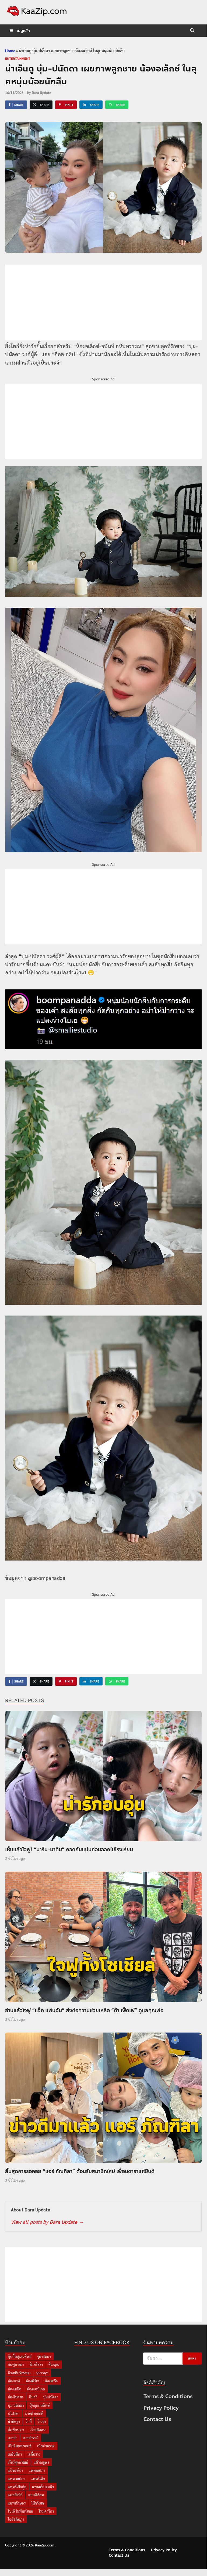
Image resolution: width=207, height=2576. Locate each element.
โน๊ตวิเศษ (38, 2503)
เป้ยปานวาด (46, 2446)
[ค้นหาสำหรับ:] (172, 2359)
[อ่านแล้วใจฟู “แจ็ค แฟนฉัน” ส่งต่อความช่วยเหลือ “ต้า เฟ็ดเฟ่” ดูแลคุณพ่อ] (103, 1938)
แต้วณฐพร (41, 2462)
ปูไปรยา (14, 2413)
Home (10, 51)
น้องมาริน (51, 2381)
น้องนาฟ (14, 2381)
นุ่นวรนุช (42, 2373)
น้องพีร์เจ (32, 2381)
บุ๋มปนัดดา (51, 2397)
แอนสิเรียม (36, 2495)
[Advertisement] (103, 302)
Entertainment (18, 59)
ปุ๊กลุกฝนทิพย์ (40, 2405)
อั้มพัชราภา (16, 2430)
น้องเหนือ (15, 2389)
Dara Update (41, 93)
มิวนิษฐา (14, 2421)
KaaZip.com (45, 2545)
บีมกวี (33, 2397)
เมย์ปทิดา (15, 2454)
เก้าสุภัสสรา (38, 2430)
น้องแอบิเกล (36, 2389)
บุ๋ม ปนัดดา (16, 2405)
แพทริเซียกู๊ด (17, 2487)
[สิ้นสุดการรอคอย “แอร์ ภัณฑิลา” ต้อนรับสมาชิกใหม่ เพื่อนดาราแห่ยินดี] (103, 2099)
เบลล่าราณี (31, 2438)
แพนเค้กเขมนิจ (43, 2487)
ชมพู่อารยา (16, 2364)
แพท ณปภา (16, 2479)
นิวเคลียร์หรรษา (19, 2373)
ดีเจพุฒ (54, 2364)
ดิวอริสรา (36, 2364)
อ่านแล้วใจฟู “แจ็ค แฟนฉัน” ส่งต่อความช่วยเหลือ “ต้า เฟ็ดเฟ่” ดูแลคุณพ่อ (84, 2010)
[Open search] (192, 31)
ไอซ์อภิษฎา (16, 2519)
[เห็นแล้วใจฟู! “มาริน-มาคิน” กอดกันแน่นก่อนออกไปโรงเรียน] (103, 1777)
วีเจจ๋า (42, 2421)
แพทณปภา (37, 2470)
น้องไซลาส (15, 2397)
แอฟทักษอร (17, 2503)
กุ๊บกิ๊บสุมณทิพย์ (20, 2356)
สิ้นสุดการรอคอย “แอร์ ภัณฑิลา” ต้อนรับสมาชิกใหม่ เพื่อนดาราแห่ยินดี (80, 2171)
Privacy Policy (161, 2408)
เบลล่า (13, 2438)
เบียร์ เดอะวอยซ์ (20, 2446)
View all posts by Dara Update (47, 2222)
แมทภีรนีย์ (15, 2495)
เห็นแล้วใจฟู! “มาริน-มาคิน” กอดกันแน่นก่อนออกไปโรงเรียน (69, 1849)
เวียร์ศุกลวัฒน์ (18, 2462)
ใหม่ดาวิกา (46, 2511)
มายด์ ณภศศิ (34, 2413)
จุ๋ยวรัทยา (44, 2356)
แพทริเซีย (38, 2479)
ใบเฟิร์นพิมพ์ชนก (20, 2511)
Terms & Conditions (168, 2396)
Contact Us (157, 2419)
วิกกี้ (29, 2421)
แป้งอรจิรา (15, 2470)
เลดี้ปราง (34, 2454)
